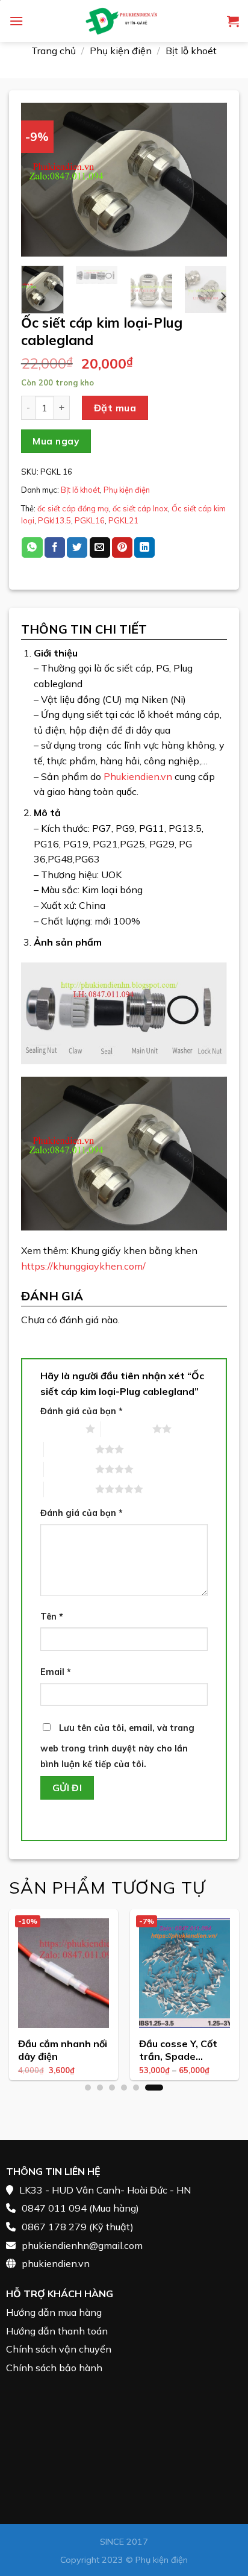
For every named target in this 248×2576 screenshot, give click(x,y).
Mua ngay (56, 441)
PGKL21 (123, 520)
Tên (52, 1617)
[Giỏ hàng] (233, 21)
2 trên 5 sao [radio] (127, 1429)
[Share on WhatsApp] (32, 547)
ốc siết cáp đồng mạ (73, 508)
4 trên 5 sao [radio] (70, 1469)
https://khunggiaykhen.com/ (83, 1266)
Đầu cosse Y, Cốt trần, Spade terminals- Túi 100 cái (183, 2051)
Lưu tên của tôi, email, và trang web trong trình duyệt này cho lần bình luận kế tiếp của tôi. (117, 1746)
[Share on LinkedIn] (144, 547)
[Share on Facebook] (55, 547)
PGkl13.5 (54, 520)
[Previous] (40, 179)
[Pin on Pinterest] (122, 547)
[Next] (208, 179)
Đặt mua (115, 408)
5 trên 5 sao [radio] (70, 1489)
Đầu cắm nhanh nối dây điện (63, 2050)
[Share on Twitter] (77, 547)
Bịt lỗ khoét (191, 51)
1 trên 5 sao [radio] (60, 1429)
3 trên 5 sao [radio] (70, 1449)
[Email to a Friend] (100, 547)
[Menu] (16, 21)
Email (56, 1672)
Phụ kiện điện (121, 51)
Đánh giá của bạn (82, 1411)
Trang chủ (54, 51)
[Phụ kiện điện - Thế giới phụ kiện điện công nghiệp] (124, 21)
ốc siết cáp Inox (140, 508)
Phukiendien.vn (138, 776)
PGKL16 (90, 520)
